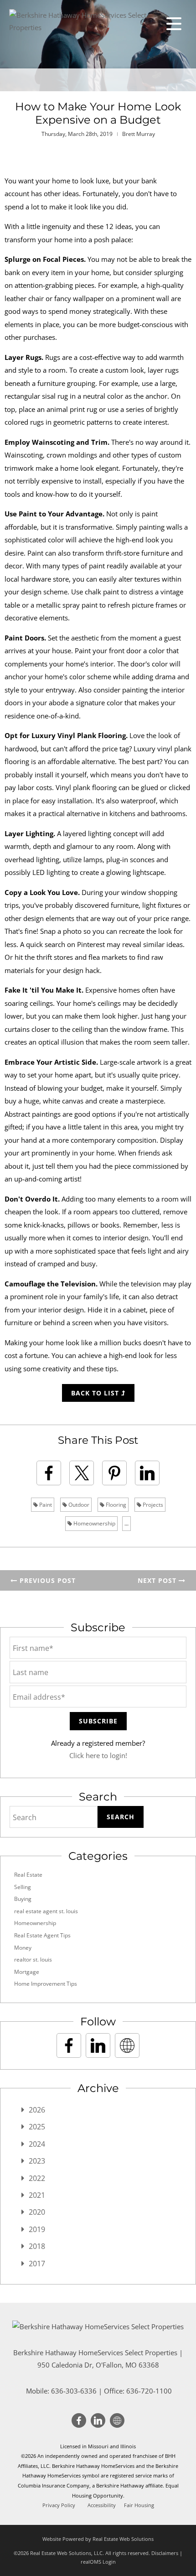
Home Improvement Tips (46, 1984)
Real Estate (28, 1875)
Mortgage (27, 1972)
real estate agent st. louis (46, 1911)
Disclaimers (165, 2553)
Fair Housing (139, 2505)
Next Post (158, 1580)
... (126, 1523)
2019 (37, 2229)
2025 (37, 2127)
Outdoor (78, 1505)
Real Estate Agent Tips (42, 1935)
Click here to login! (98, 1755)
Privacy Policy (59, 2505)
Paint (45, 1505)
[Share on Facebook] (49, 1473)
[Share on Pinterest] (114, 1473)
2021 (37, 2195)
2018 (37, 2246)
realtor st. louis (33, 1959)
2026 (37, 2110)
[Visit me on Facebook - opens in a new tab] (69, 2045)
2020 (37, 2212)
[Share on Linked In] (147, 1473)
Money (23, 1948)
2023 (37, 2161)
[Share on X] (82, 1473)
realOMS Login (98, 2562)
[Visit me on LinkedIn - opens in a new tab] (98, 2045)
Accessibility (102, 2505)
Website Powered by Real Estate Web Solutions (98, 2539)
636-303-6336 (74, 2391)
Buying (23, 1899)
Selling (23, 1887)
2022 (37, 2178)
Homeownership (94, 1523)
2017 (37, 2264)
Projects (152, 1505)
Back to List (96, 1393)
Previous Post (46, 1580)
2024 (37, 2144)
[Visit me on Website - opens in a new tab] (127, 2045)
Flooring (115, 1505)
